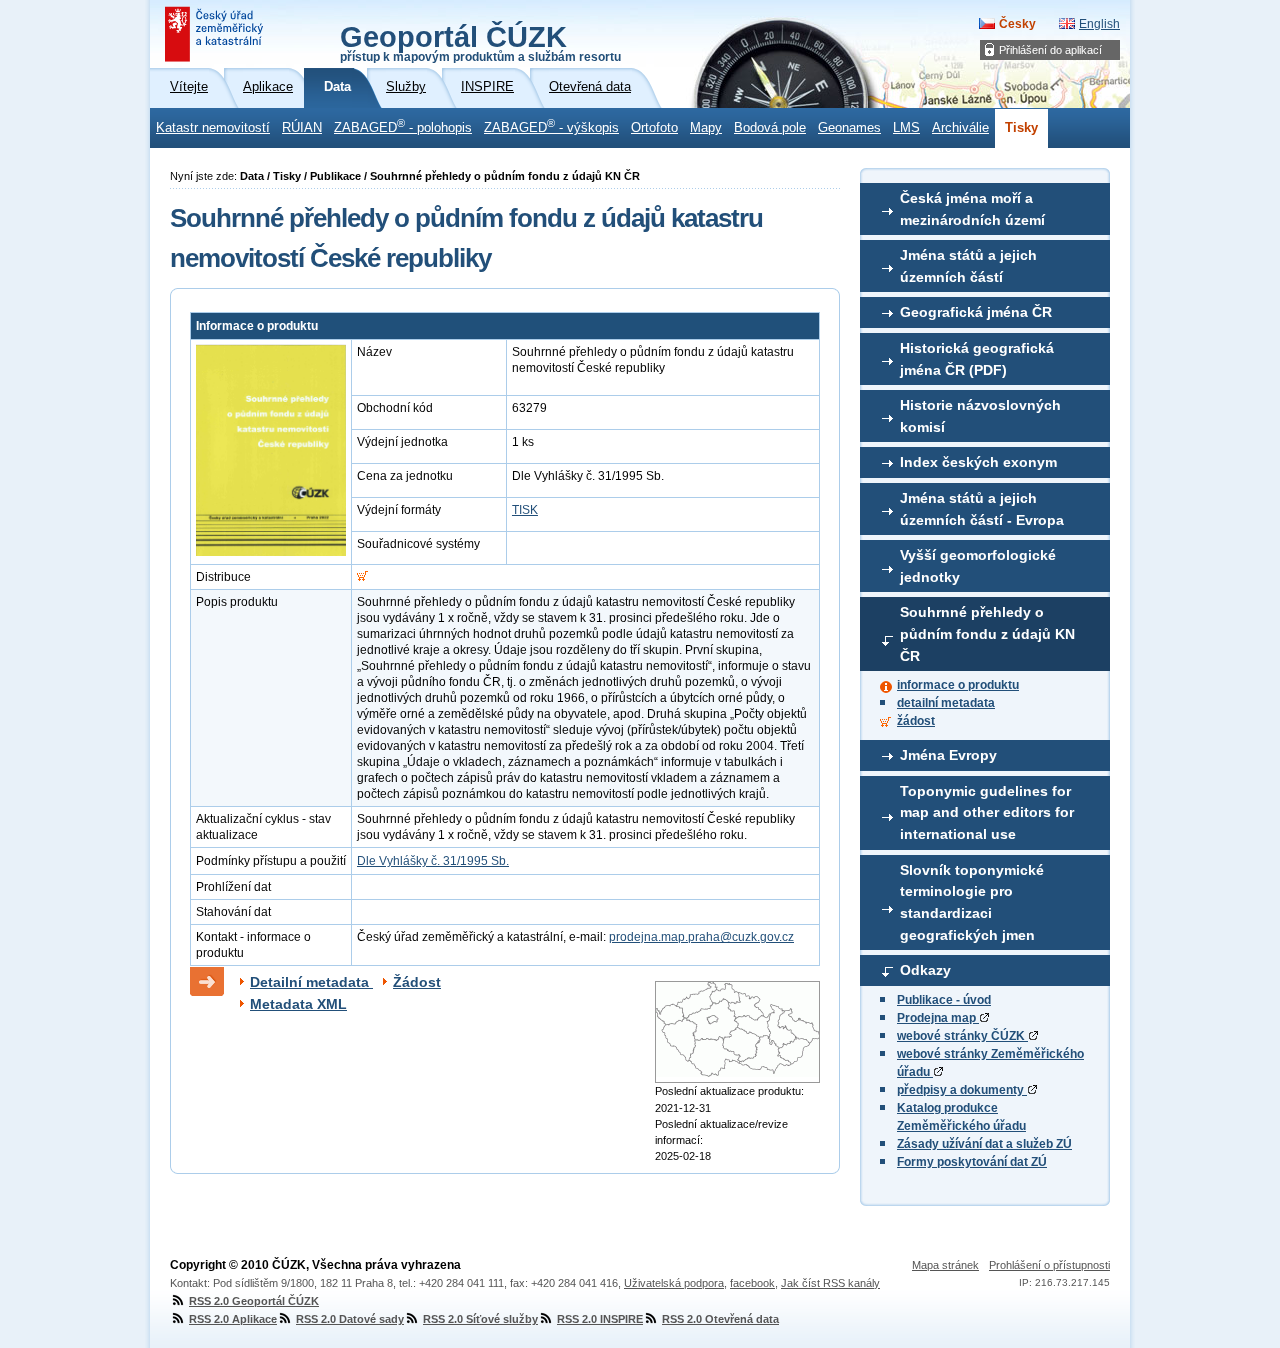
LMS (906, 128)
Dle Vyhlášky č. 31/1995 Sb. (433, 861)
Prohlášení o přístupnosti (1049, 1265)
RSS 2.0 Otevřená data (720, 1319)
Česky (1017, 24)
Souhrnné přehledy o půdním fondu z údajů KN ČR (987, 633)
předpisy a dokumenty (962, 1090)
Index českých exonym (978, 462)
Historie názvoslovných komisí (980, 416)
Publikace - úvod (944, 1000)
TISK (525, 510)
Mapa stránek (945, 1265)
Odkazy (925, 970)
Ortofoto (654, 128)
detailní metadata (946, 703)
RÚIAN (302, 128)
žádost (916, 721)
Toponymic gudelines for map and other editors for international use (987, 812)
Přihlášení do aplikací (1050, 50)
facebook (752, 1283)
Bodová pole (770, 128)
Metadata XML (298, 1004)
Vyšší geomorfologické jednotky (978, 566)
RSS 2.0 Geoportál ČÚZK (254, 1301)
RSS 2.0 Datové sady (350, 1319)
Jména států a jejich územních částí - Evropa (982, 509)
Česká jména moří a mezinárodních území (972, 209)
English (1099, 24)
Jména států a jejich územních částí (968, 266)
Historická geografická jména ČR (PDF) (977, 359)
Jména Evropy (948, 755)
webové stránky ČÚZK (962, 1036)
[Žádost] (362, 577)
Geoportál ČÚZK (480, 42)
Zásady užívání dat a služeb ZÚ (984, 1144)
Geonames (849, 128)
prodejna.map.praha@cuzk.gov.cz (701, 937)
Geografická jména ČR (976, 312)
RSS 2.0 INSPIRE (600, 1319)
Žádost (417, 982)
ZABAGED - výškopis (551, 126)
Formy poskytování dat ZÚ (972, 1162)
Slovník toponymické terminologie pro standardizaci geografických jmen (972, 902)
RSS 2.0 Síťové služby (480, 1319)
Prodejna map (938, 1018)
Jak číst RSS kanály (830, 1283)
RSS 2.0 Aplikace (233, 1319)
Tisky (1021, 128)
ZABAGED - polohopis (403, 126)
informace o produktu (958, 685)
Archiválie (960, 128)
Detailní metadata (311, 982)
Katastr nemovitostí (213, 128)
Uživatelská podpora (674, 1283)
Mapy (706, 128)
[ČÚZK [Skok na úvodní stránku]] (216, 34)
